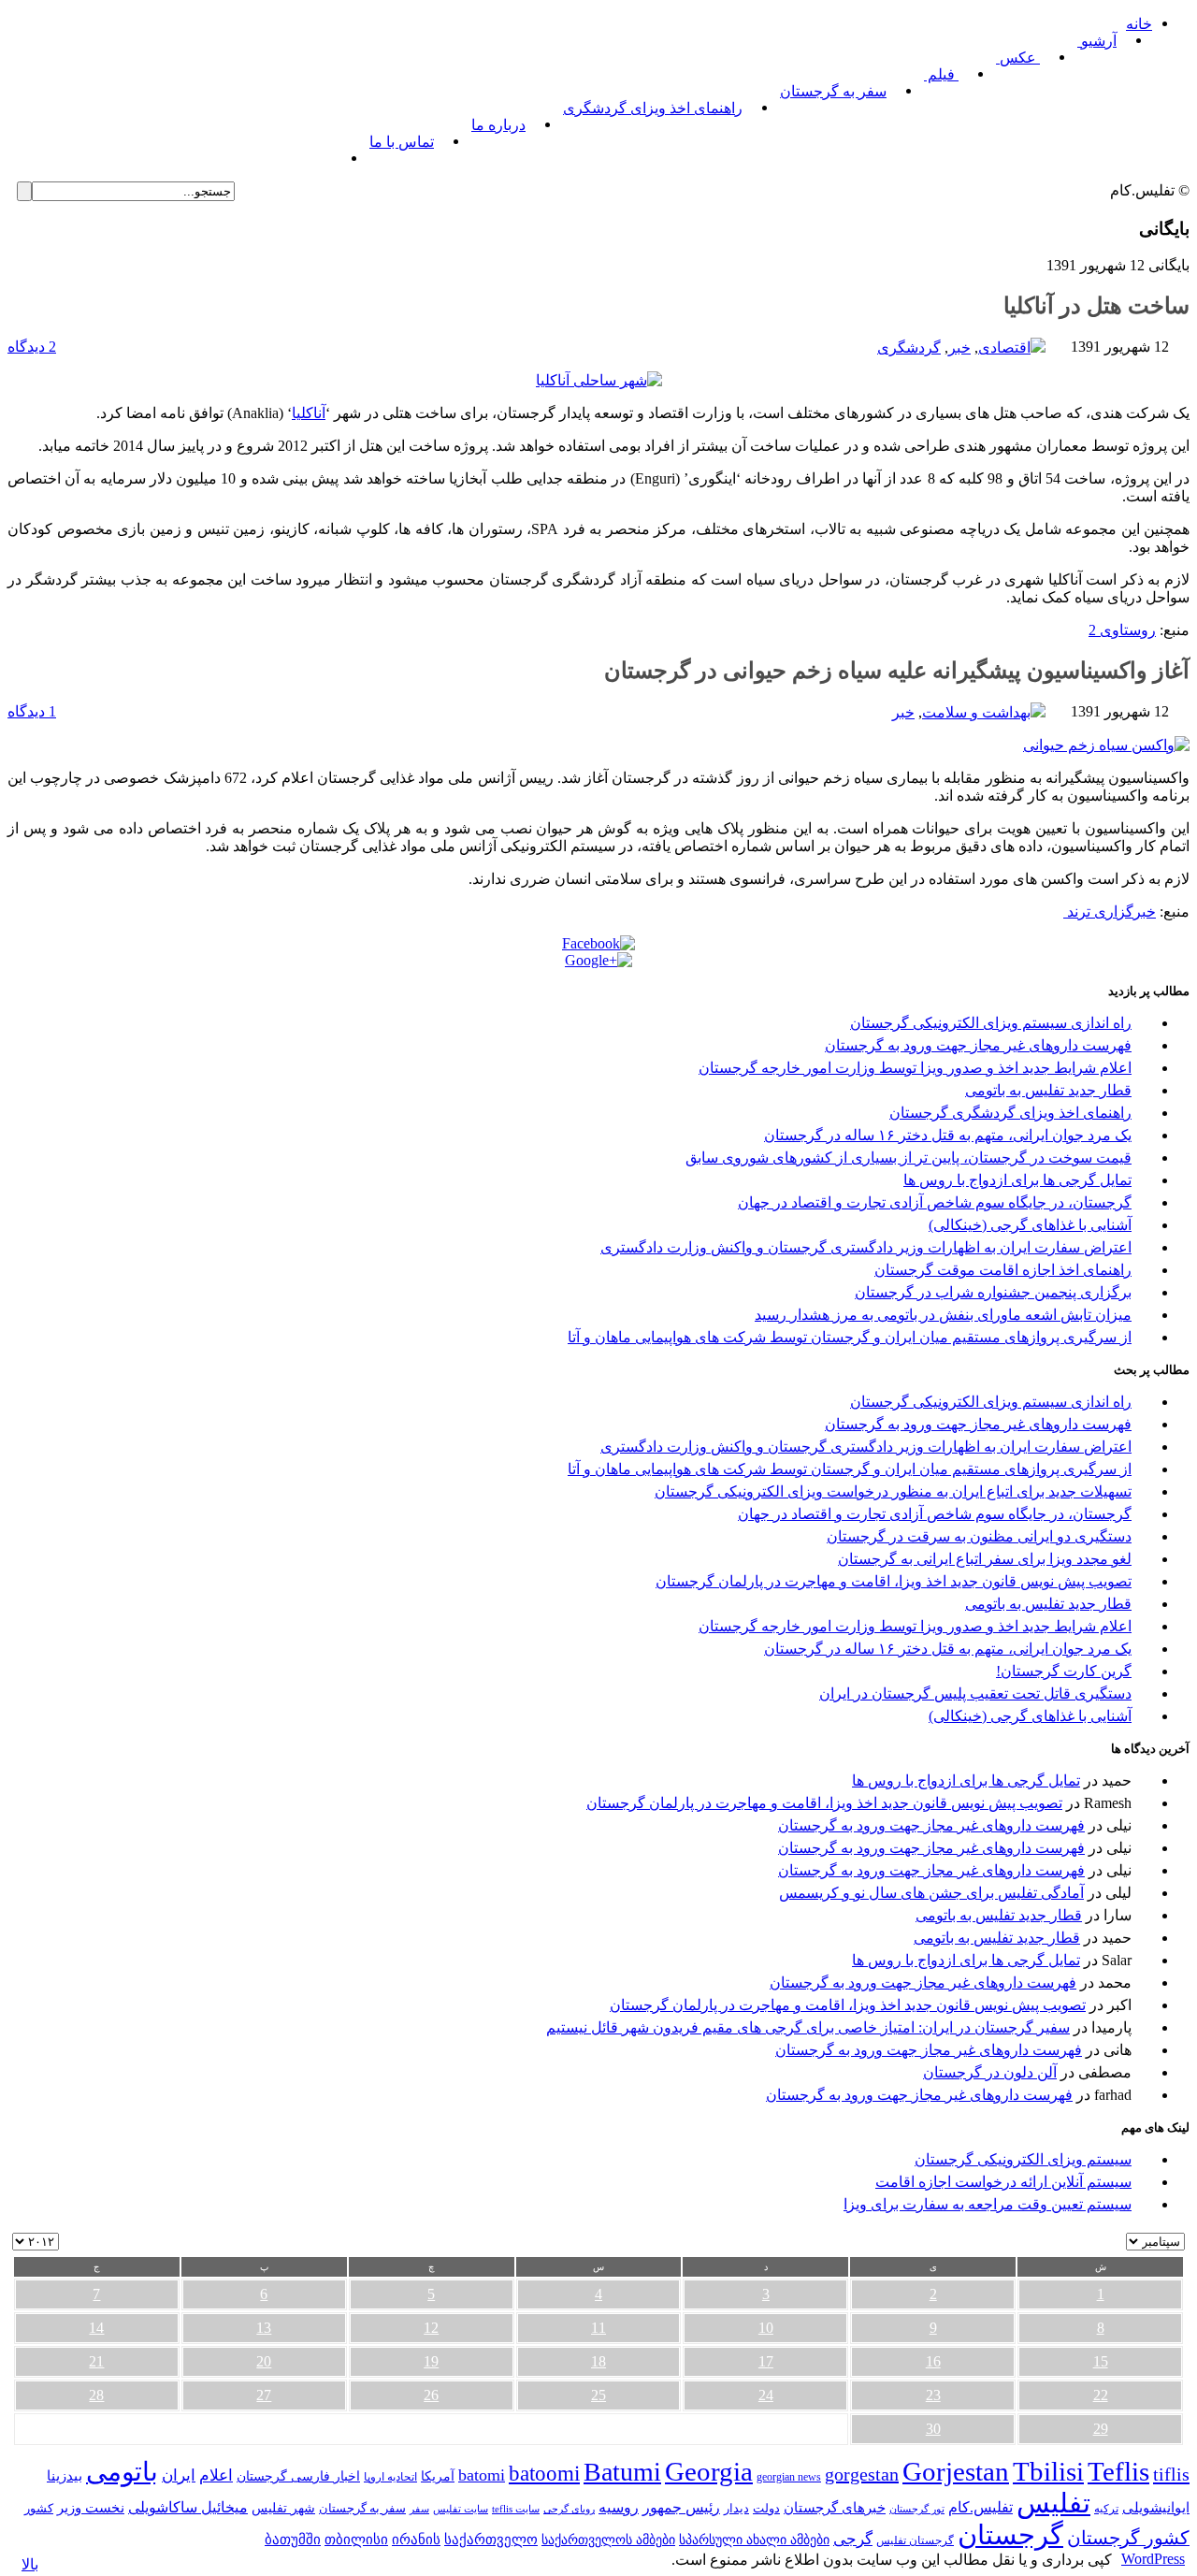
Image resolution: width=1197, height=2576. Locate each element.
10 (766, 2328)
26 (431, 2395)
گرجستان (1010, 2535)
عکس (1018, 58)
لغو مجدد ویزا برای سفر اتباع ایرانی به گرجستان (985, 1559)
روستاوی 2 (1122, 630)
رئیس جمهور (681, 2508)
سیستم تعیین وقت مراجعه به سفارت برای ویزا (988, 2204)
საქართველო (491, 2540)
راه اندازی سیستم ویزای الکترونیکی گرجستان (991, 1023)
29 (1101, 2429)
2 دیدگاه (32, 347)
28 (96, 2395)
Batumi (622, 2472)
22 (1101, 2395)
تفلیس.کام (981, 2507)
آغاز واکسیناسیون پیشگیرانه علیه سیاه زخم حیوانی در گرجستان (897, 671)
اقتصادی (1004, 347)
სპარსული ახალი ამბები (754, 2540)
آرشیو (1097, 41)
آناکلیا (309, 413)
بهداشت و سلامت (976, 712)
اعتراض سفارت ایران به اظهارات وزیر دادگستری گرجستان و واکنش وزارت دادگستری (866, 1247)
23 (933, 2395)
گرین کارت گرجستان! (1064, 1671)
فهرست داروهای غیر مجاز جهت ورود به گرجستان (978, 1045)
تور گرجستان (917, 2509)
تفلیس (1053, 2503)
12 (431, 2328)
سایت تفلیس (461, 2509)
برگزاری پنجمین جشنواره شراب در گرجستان (993, 1292)
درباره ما (498, 125)
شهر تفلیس (283, 2508)
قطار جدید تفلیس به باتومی (1048, 1090)
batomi (482, 2475)
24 (766, 2395)
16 (933, 2361)
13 (264, 2328)
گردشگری (909, 347)
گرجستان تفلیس (915, 2541)
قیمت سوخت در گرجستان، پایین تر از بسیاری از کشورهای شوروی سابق (909, 1158)
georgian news (789, 2477)
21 (96, 2361)
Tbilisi (1048, 2471)
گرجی (853, 2539)
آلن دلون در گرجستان (990, 2072)
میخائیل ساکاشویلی (188, 2507)
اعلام (216, 2475)
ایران (179, 2475)
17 (766, 2361)
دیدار (736, 2508)
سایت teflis (516, 2509)
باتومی (122, 2472)
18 (598, 2361)
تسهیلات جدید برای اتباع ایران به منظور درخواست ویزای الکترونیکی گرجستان (893, 1491)
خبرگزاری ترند (1110, 912)
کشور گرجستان (1128, 2538)
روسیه (619, 2507)
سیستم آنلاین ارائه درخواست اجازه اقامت (1003, 2182)
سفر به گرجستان (833, 91)
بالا (30, 2564)
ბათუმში (293, 2540)
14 (96, 2328)
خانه (1139, 24)
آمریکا (438, 2476)
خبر (959, 347)
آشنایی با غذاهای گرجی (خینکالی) (1030, 1225)
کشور (39, 2509)
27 (264, 2395)
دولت (766, 2508)
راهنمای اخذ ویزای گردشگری (653, 108)
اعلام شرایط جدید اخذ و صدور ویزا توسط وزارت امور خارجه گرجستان (915, 1068)
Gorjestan (956, 2471)
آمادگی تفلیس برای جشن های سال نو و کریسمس (931, 1893)
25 (598, 2395)
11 (598, 2328)
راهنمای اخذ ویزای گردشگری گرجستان (1010, 1113)
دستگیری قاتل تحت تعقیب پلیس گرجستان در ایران (975, 1693)
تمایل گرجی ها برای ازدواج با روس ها (1017, 1180)
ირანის (416, 2540)
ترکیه (1106, 2509)
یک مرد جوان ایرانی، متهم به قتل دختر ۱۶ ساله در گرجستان (948, 1135)
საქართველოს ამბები (608, 2540)
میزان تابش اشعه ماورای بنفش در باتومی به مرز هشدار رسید (943, 1315)
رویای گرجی (569, 2509)
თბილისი (356, 2539)
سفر (419, 2509)
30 (933, 2429)
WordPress (1153, 2559)
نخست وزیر (91, 2507)
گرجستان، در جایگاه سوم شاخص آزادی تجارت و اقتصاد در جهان (935, 1202)
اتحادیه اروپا (390, 2477)
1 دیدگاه (32, 711)
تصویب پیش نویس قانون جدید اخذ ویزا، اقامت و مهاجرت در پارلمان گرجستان (894, 1581)
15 (1101, 2361)
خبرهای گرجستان (835, 2507)
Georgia (709, 2471)
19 (431, 2361)
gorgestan (862, 2474)
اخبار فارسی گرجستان (298, 2476)
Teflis (1118, 2471)
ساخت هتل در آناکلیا (1096, 306)
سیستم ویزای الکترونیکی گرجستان (1023, 2159)
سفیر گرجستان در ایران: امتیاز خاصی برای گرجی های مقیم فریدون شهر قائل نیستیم (808, 2027)
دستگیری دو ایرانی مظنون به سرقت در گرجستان (979, 1536)
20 (264, 2361)
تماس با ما (402, 142)
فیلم (941, 74)
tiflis (1171, 2474)
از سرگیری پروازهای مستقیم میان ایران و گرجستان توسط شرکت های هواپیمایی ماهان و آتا (850, 1337)
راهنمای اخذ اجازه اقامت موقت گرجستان (1003, 1270)
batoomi (544, 2473)
